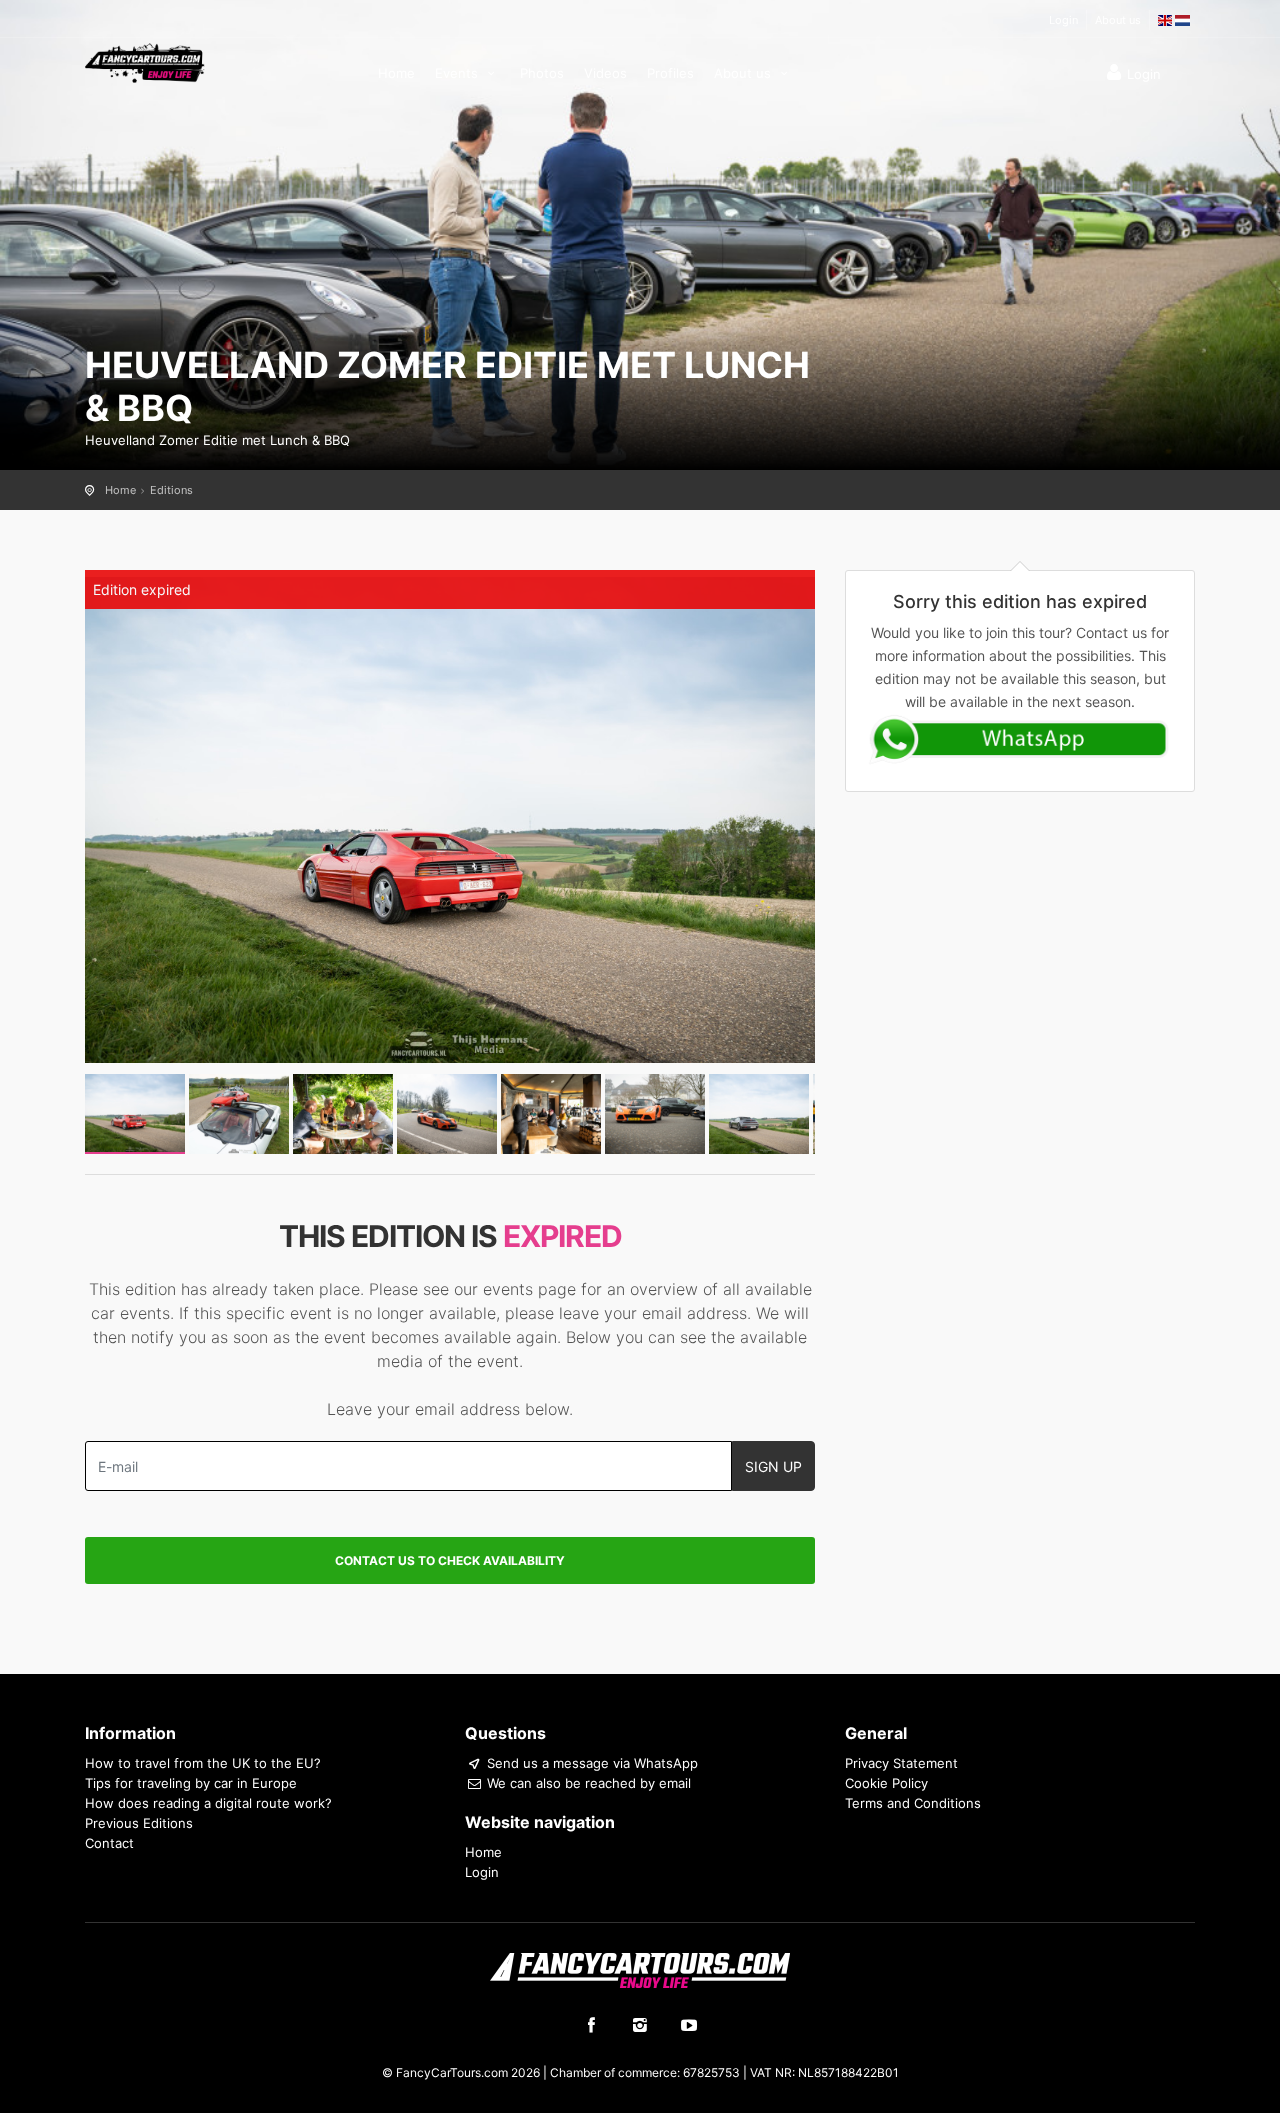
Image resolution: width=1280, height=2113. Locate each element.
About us (1118, 20)
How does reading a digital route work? (208, 1803)
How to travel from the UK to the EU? (203, 1763)
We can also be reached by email (587, 1783)
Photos (542, 73)
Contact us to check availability (450, 1560)
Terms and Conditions (913, 1803)
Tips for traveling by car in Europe (191, 1783)
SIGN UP (773, 1466)
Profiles (670, 73)
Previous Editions (139, 1823)
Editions (171, 490)
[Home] (145, 62)
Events (458, 73)
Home (396, 73)
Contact (109, 1843)
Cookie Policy (886, 1783)
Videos (605, 73)
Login (1063, 20)
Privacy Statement (901, 1763)
